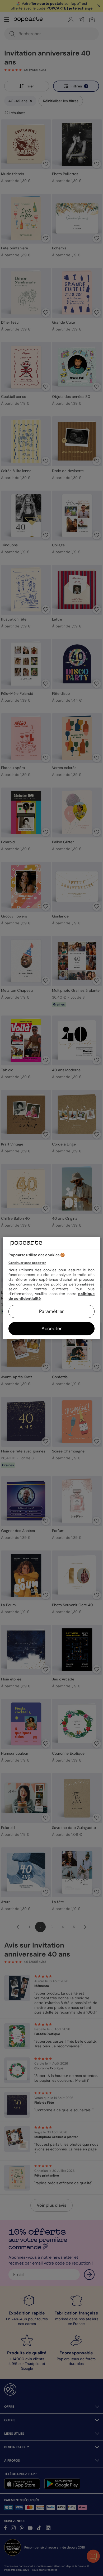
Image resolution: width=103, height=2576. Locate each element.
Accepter (52, 1329)
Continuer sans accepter (27, 1263)
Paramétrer (51, 1311)
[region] (52, 1288)
